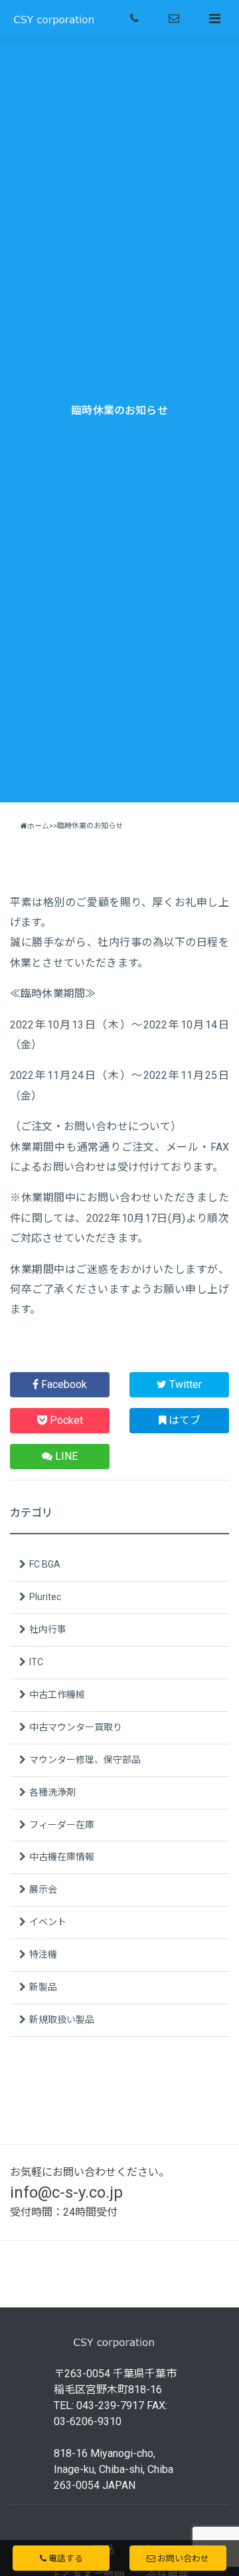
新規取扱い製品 (62, 2020)
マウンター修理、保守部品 (85, 1760)
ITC (36, 1662)
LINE (65, 1456)
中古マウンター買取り (76, 1727)
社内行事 (48, 1629)
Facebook (63, 1384)
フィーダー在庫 (62, 1825)
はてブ (183, 1420)
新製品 (43, 1987)
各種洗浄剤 (52, 1792)
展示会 (43, 1889)
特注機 (43, 1954)
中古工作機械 (57, 1695)
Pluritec (45, 1597)
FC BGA (45, 1564)
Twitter (184, 1384)
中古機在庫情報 (62, 1857)
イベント (48, 1922)
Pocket (65, 1420)
